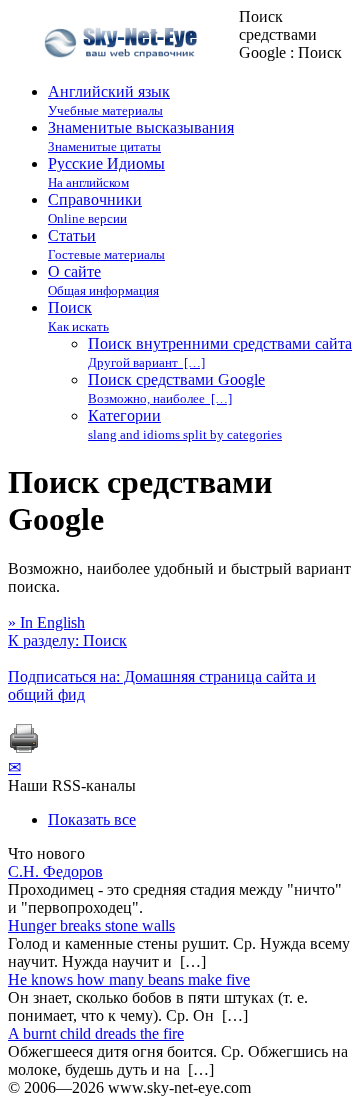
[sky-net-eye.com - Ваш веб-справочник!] (123, 73)
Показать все (92, 819)
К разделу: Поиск (67, 640)
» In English (46, 622)
